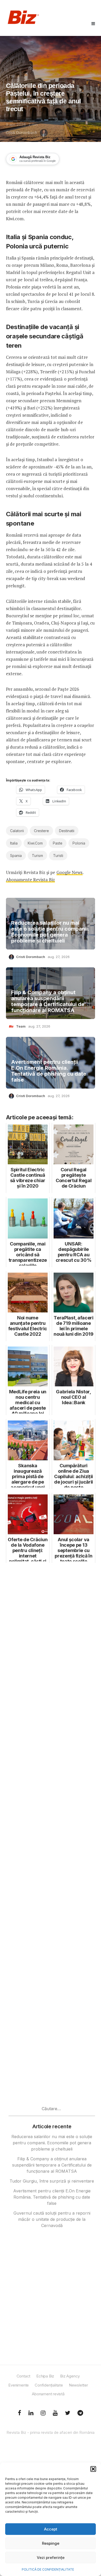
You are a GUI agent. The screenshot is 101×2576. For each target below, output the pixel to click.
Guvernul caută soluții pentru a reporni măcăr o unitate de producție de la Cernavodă (52, 2219)
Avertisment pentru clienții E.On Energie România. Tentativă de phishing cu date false (49, 1071)
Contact (24, 2376)
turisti (58, 856)
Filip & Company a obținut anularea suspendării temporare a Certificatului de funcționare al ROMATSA (48, 1001)
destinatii (67, 831)
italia (14, 843)
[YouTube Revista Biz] (55, 2413)
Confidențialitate (49, 2385)
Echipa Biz (45, 2376)
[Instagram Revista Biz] (43, 2413)
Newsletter (78, 2385)
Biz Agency (70, 2376)
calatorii (17, 831)
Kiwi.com (35, 843)
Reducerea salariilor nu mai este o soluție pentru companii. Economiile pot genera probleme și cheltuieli (50, 932)
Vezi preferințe (51, 2558)
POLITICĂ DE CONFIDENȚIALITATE (48, 2569)
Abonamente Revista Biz (30, 880)
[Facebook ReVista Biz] (20, 2413)
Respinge (51, 2543)
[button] (93, 2469)
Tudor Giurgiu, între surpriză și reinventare (52, 2181)
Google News (70, 872)
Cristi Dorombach (21, 133)
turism (37, 856)
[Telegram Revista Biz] (80, 2413)
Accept (51, 2529)
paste (58, 843)
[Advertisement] (51, 1773)
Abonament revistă (48, 2394)
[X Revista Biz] (31, 2413)
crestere (41, 831)
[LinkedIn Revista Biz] (68, 2413)
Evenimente (19, 2385)
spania (16, 856)
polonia (79, 843)
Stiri (11, 77)
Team (21, 1026)
